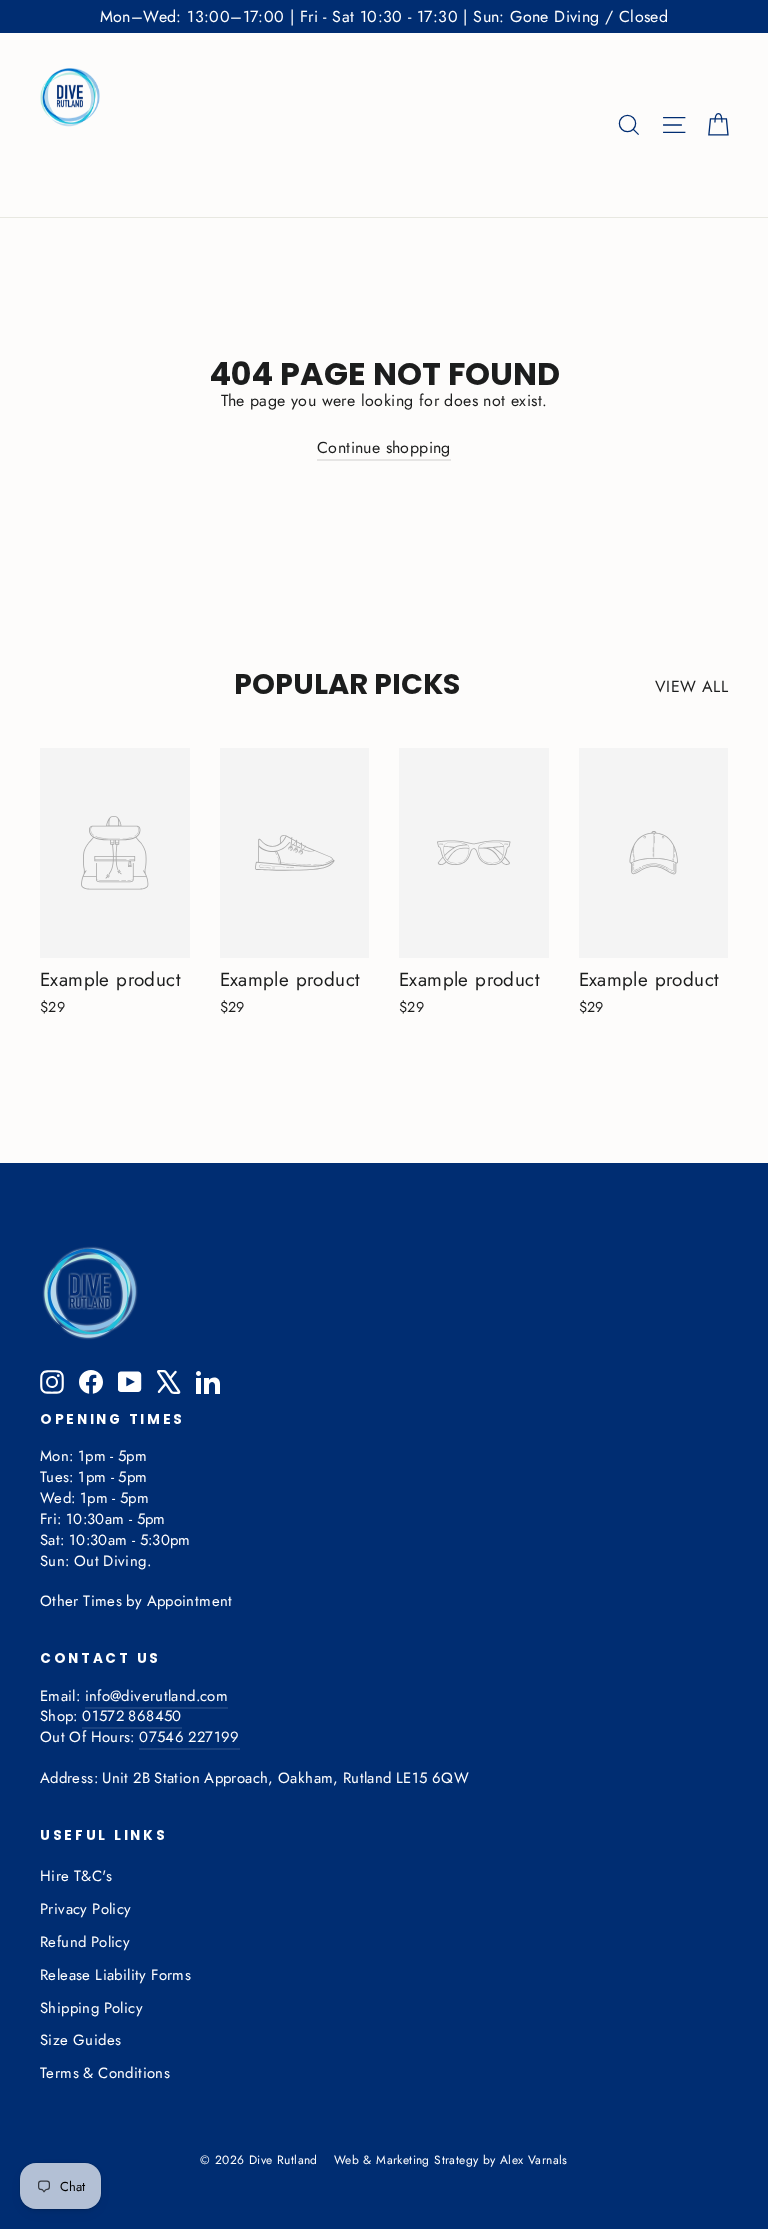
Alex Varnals (534, 2160)
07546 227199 (189, 1737)
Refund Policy (85, 1942)
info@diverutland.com (156, 1696)
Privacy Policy (86, 1909)
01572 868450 (131, 1716)
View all (691, 686)
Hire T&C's (76, 1876)
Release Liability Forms (115, 1975)
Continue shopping (384, 447)
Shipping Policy (91, 2008)
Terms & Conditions (105, 2073)
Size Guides (80, 2040)
